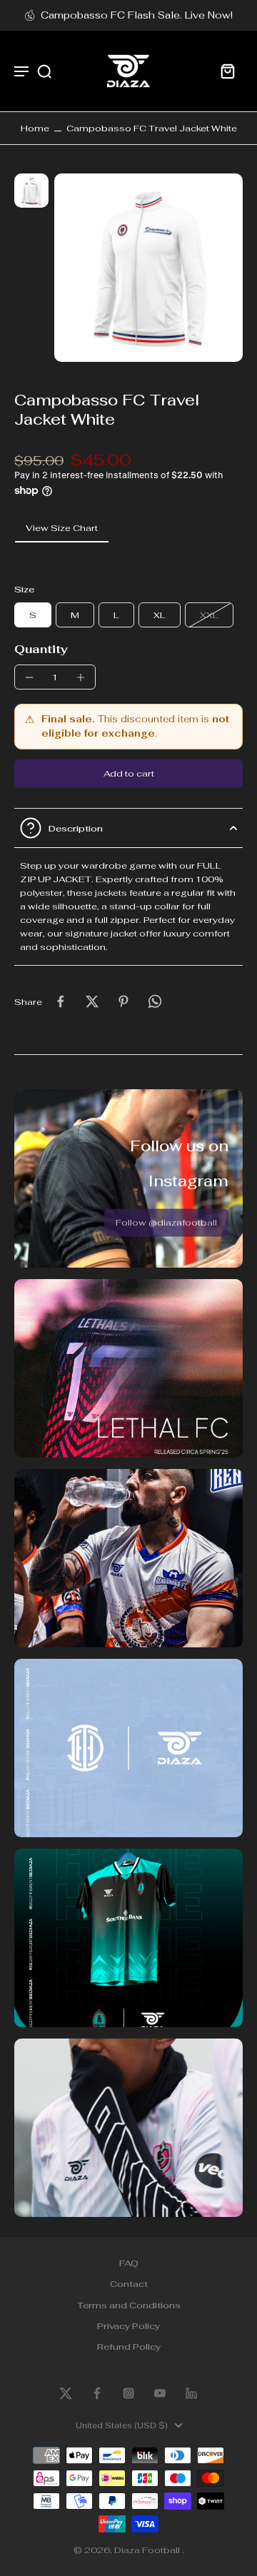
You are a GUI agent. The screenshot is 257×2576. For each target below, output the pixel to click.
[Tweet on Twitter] (92, 1001)
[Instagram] (128, 2393)
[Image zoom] (148, 268)
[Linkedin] (191, 2393)
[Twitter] (66, 2393)
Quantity (41, 649)
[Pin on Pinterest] (124, 1001)
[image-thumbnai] (31, 191)
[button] (128, 774)
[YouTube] (160, 2393)
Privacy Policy (128, 2326)
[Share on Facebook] (61, 1001)
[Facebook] (97, 2393)
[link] (166, 1223)
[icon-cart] (227, 71)
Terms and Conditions (129, 2305)
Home (35, 128)
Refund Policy (129, 2347)
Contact (129, 2284)
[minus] (29, 677)
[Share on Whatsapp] (155, 1001)
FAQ (129, 2263)
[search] (44, 71)
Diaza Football (148, 2550)
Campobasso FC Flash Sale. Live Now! (137, 15)
